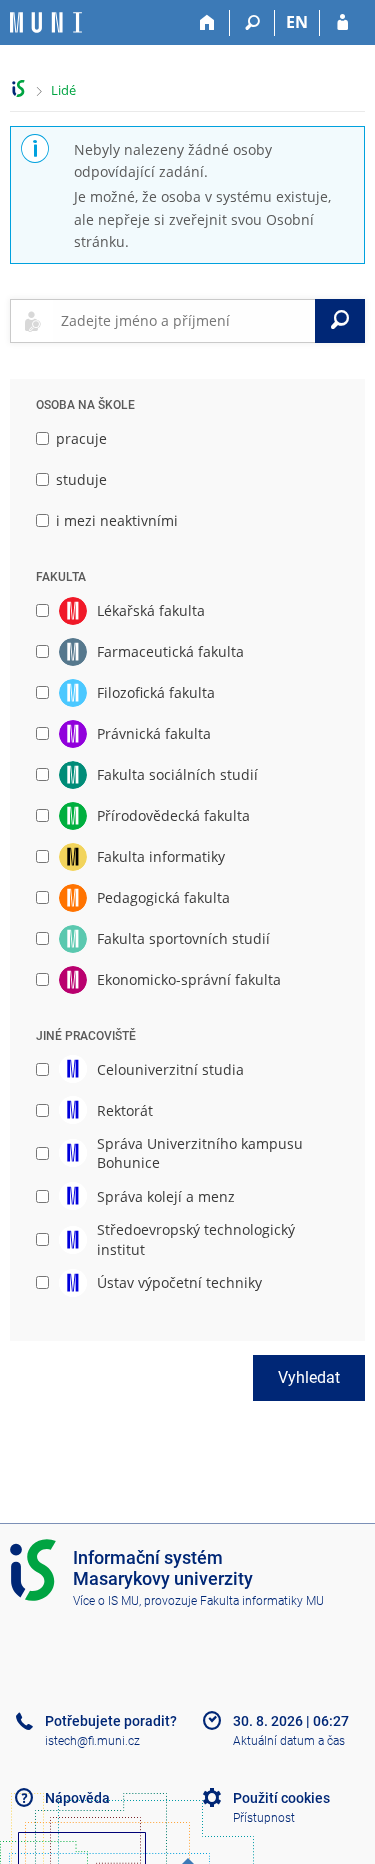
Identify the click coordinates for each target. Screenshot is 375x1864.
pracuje (81, 438)
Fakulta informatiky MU (262, 1601)
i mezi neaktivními (117, 520)
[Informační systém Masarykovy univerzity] (46, 22)
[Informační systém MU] (18, 88)
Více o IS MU (106, 1601)
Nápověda (77, 1798)
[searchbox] (184, 321)
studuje (81, 479)
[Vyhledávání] (252, 23)
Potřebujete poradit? (111, 1721)
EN (297, 22)
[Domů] (207, 23)
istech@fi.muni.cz (92, 1741)
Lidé (63, 90)
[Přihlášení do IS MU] (342, 23)
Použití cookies (281, 1798)
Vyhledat (309, 1377)
